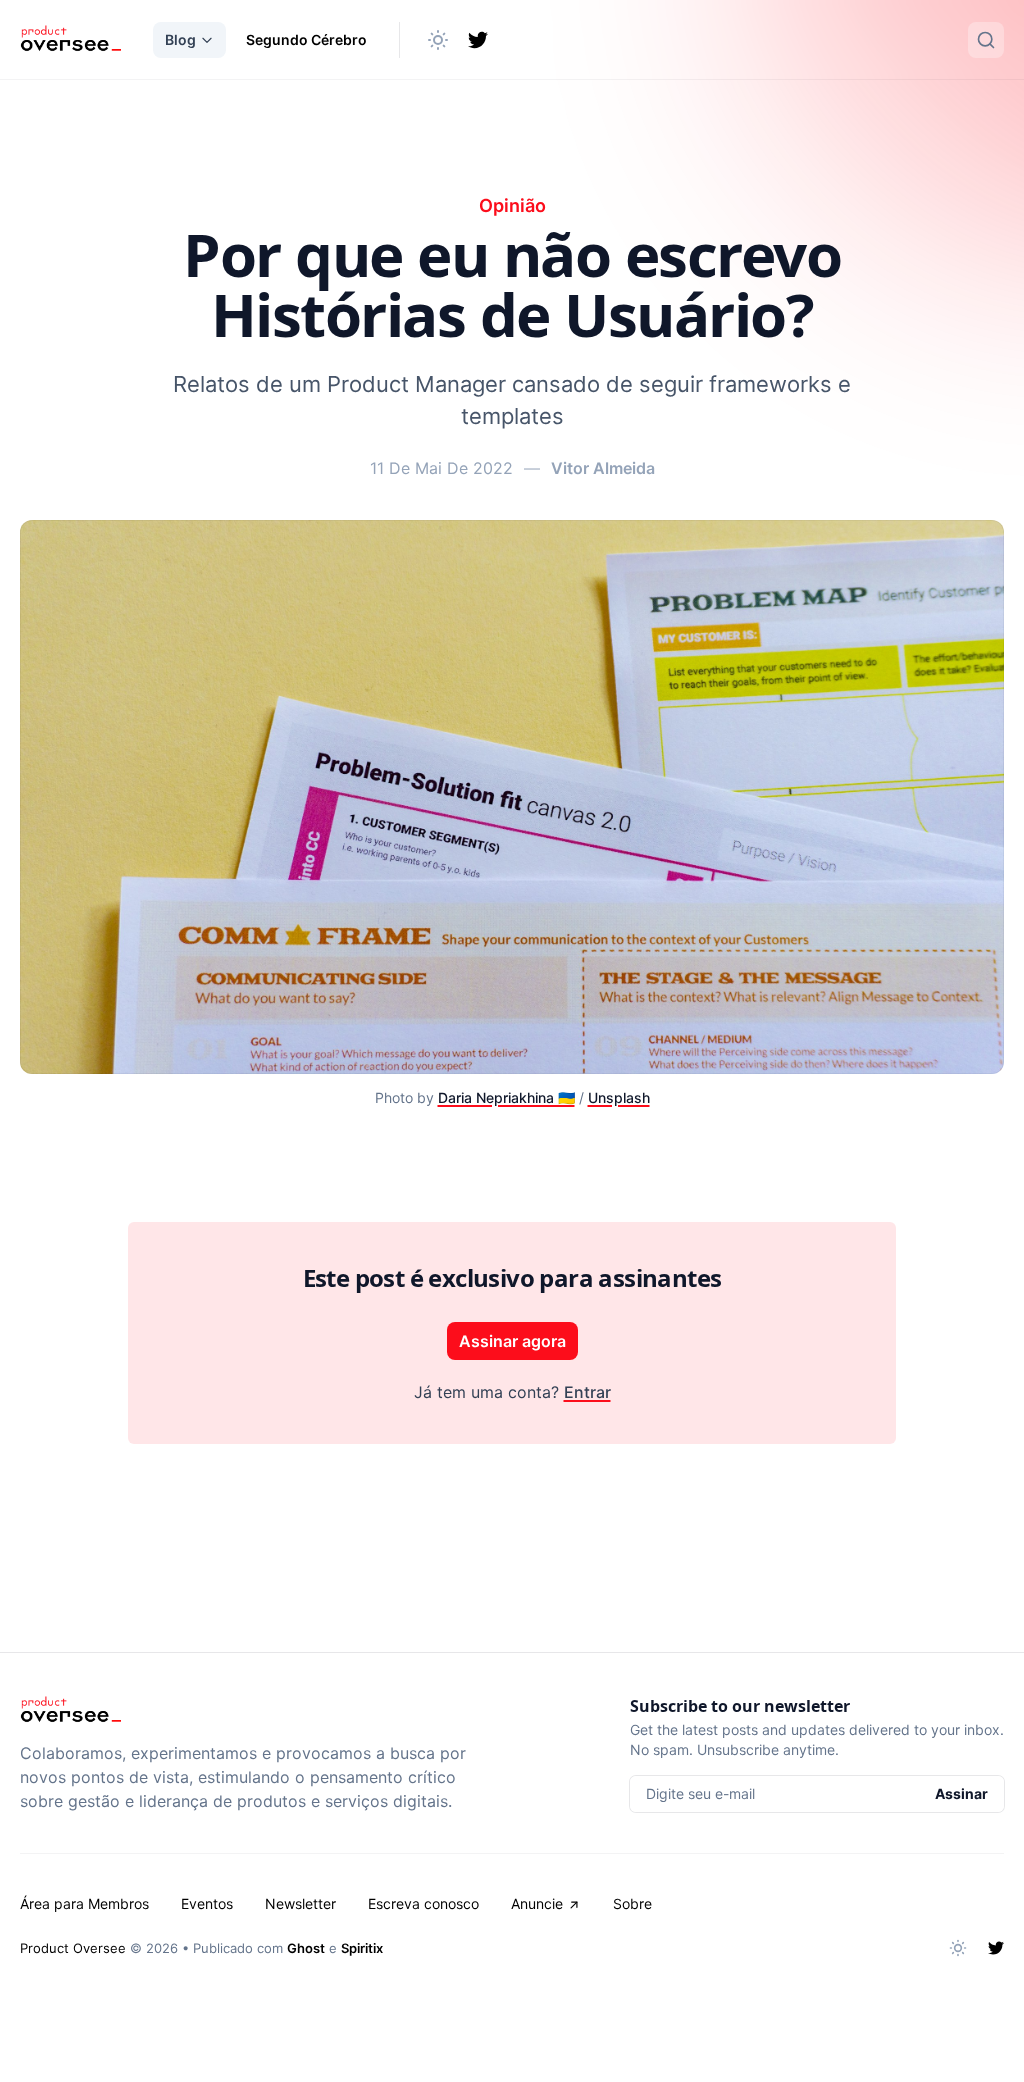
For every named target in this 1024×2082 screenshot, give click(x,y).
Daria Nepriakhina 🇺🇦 (506, 1097)
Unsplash (619, 1097)
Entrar (587, 1392)
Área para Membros (84, 1903)
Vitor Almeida (603, 468)
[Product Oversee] (70, 40)
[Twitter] (478, 40)
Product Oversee (73, 1948)
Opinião (512, 205)
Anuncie (537, 1903)
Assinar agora (512, 1341)
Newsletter (300, 1903)
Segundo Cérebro (306, 39)
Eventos (207, 1903)
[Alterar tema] (438, 40)
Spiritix (362, 1948)
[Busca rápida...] (986, 40)
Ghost (306, 1948)
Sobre (632, 1903)
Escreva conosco (423, 1903)
